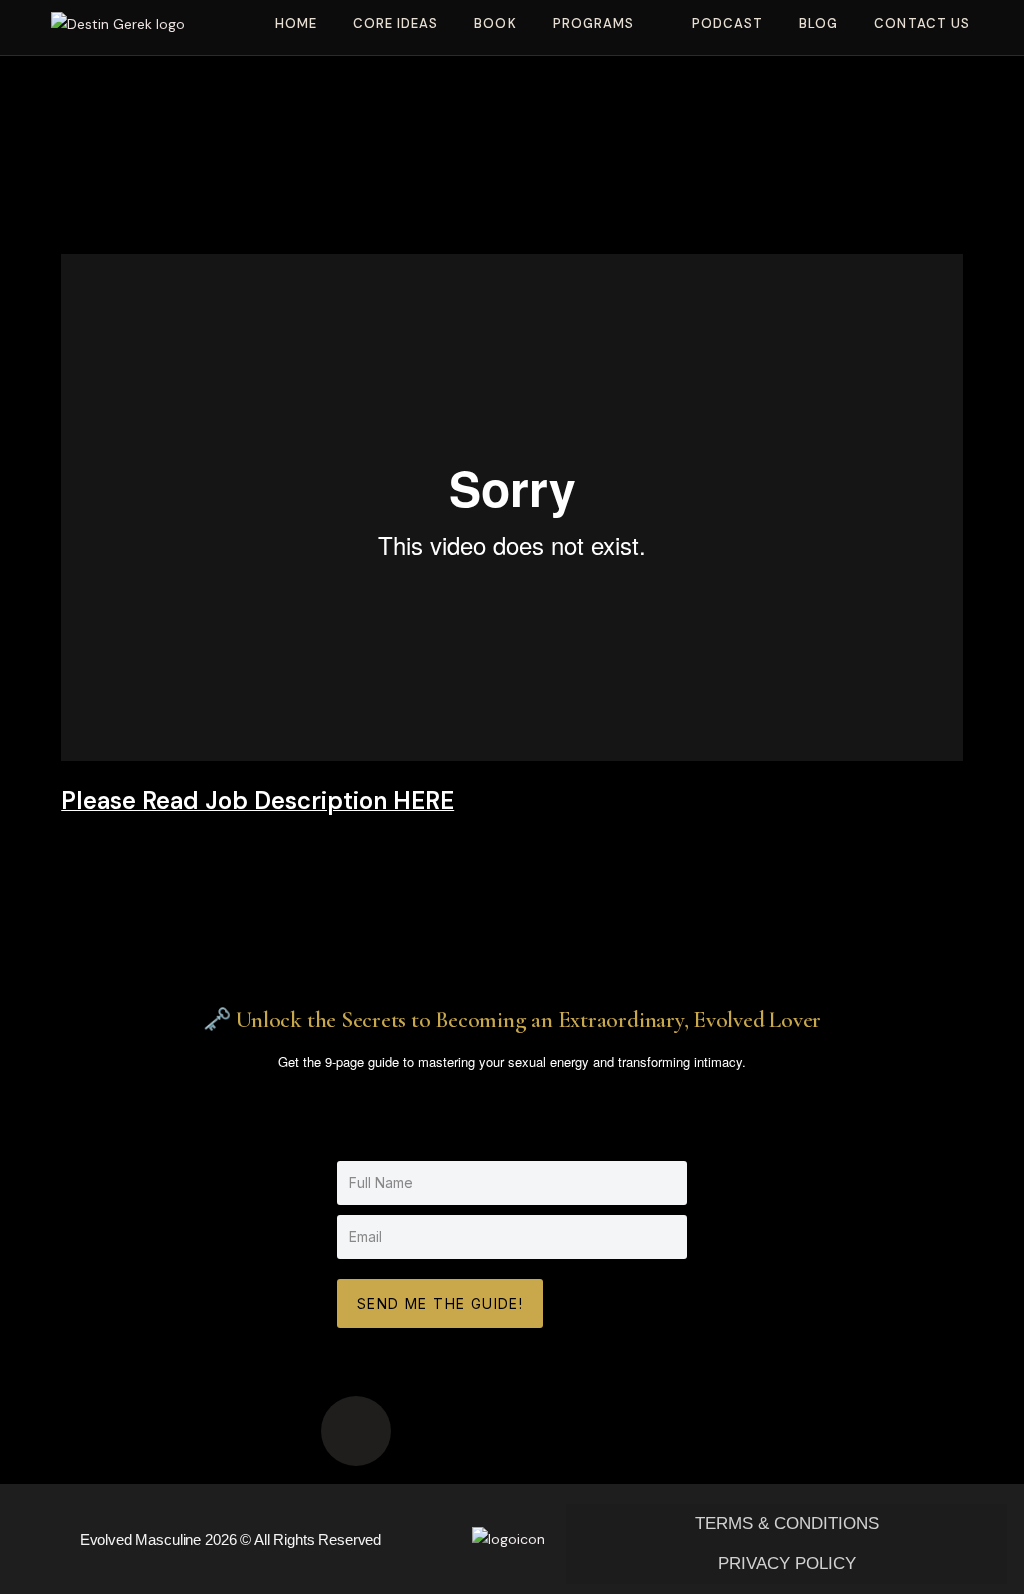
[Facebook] (590, 1431)
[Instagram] (512, 1431)
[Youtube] (434, 1431)
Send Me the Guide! (440, 1303)
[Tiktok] (356, 1431)
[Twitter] (668, 1431)
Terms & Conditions (787, 1523)
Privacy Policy (787, 1563)
